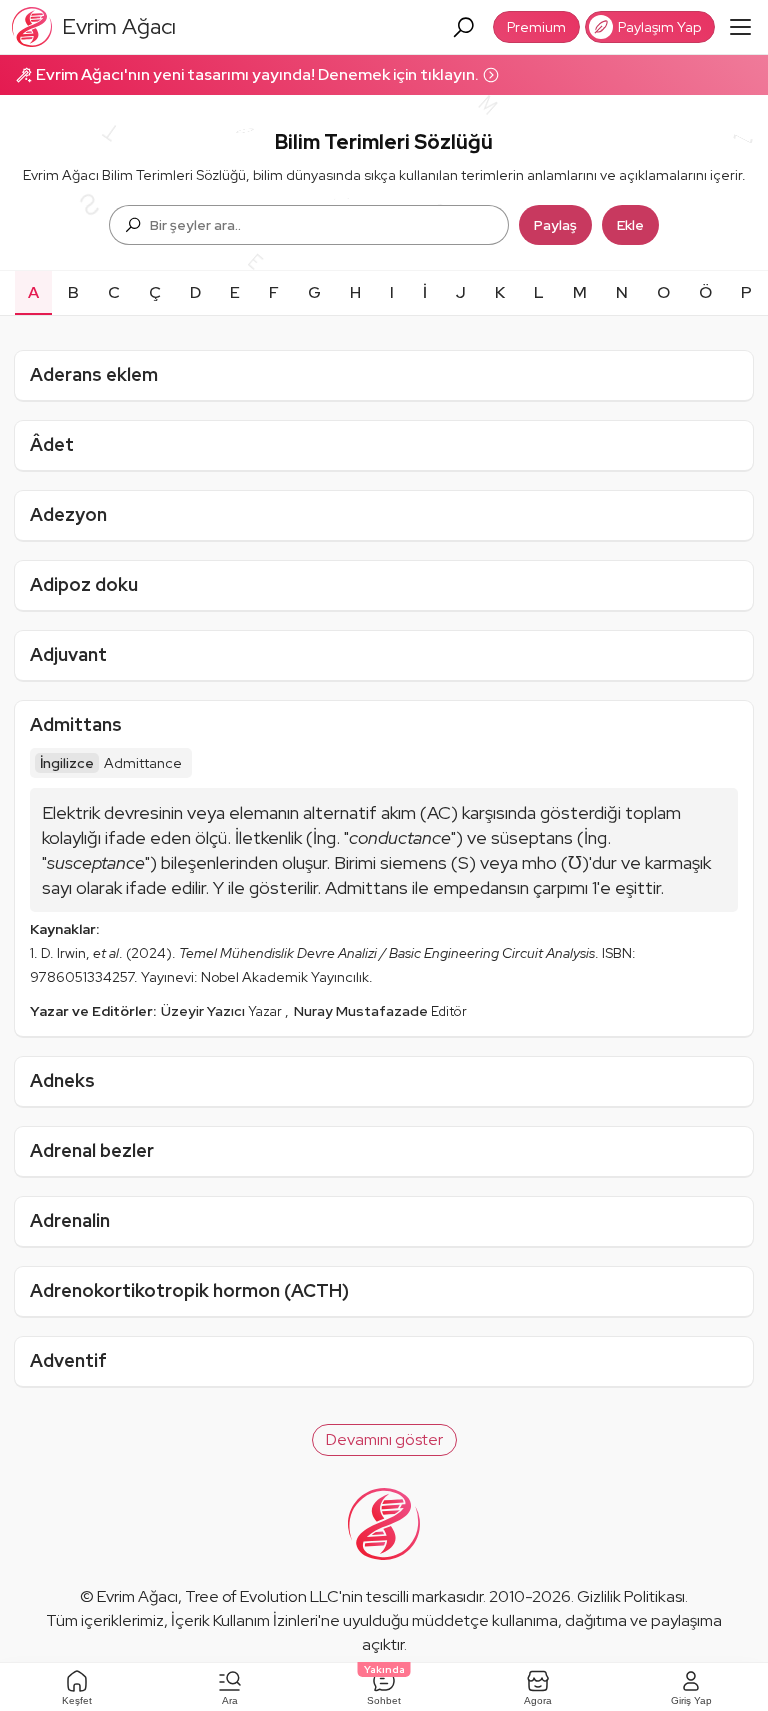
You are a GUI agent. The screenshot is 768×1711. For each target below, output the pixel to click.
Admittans (76, 724)
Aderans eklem (94, 374)
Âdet (52, 444)
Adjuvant (68, 654)
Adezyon (68, 514)
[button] (384, 1440)
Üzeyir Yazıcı (204, 1011)
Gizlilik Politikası (631, 1596)
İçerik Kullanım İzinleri (244, 1620)
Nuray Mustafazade (362, 1011)
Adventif (68, 1360)
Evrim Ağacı (137, 1596)
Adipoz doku (84, 584)
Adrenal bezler (92, 1150)
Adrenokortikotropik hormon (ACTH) (189, 1290)
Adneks (62, 1080)
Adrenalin (70, 1220)
